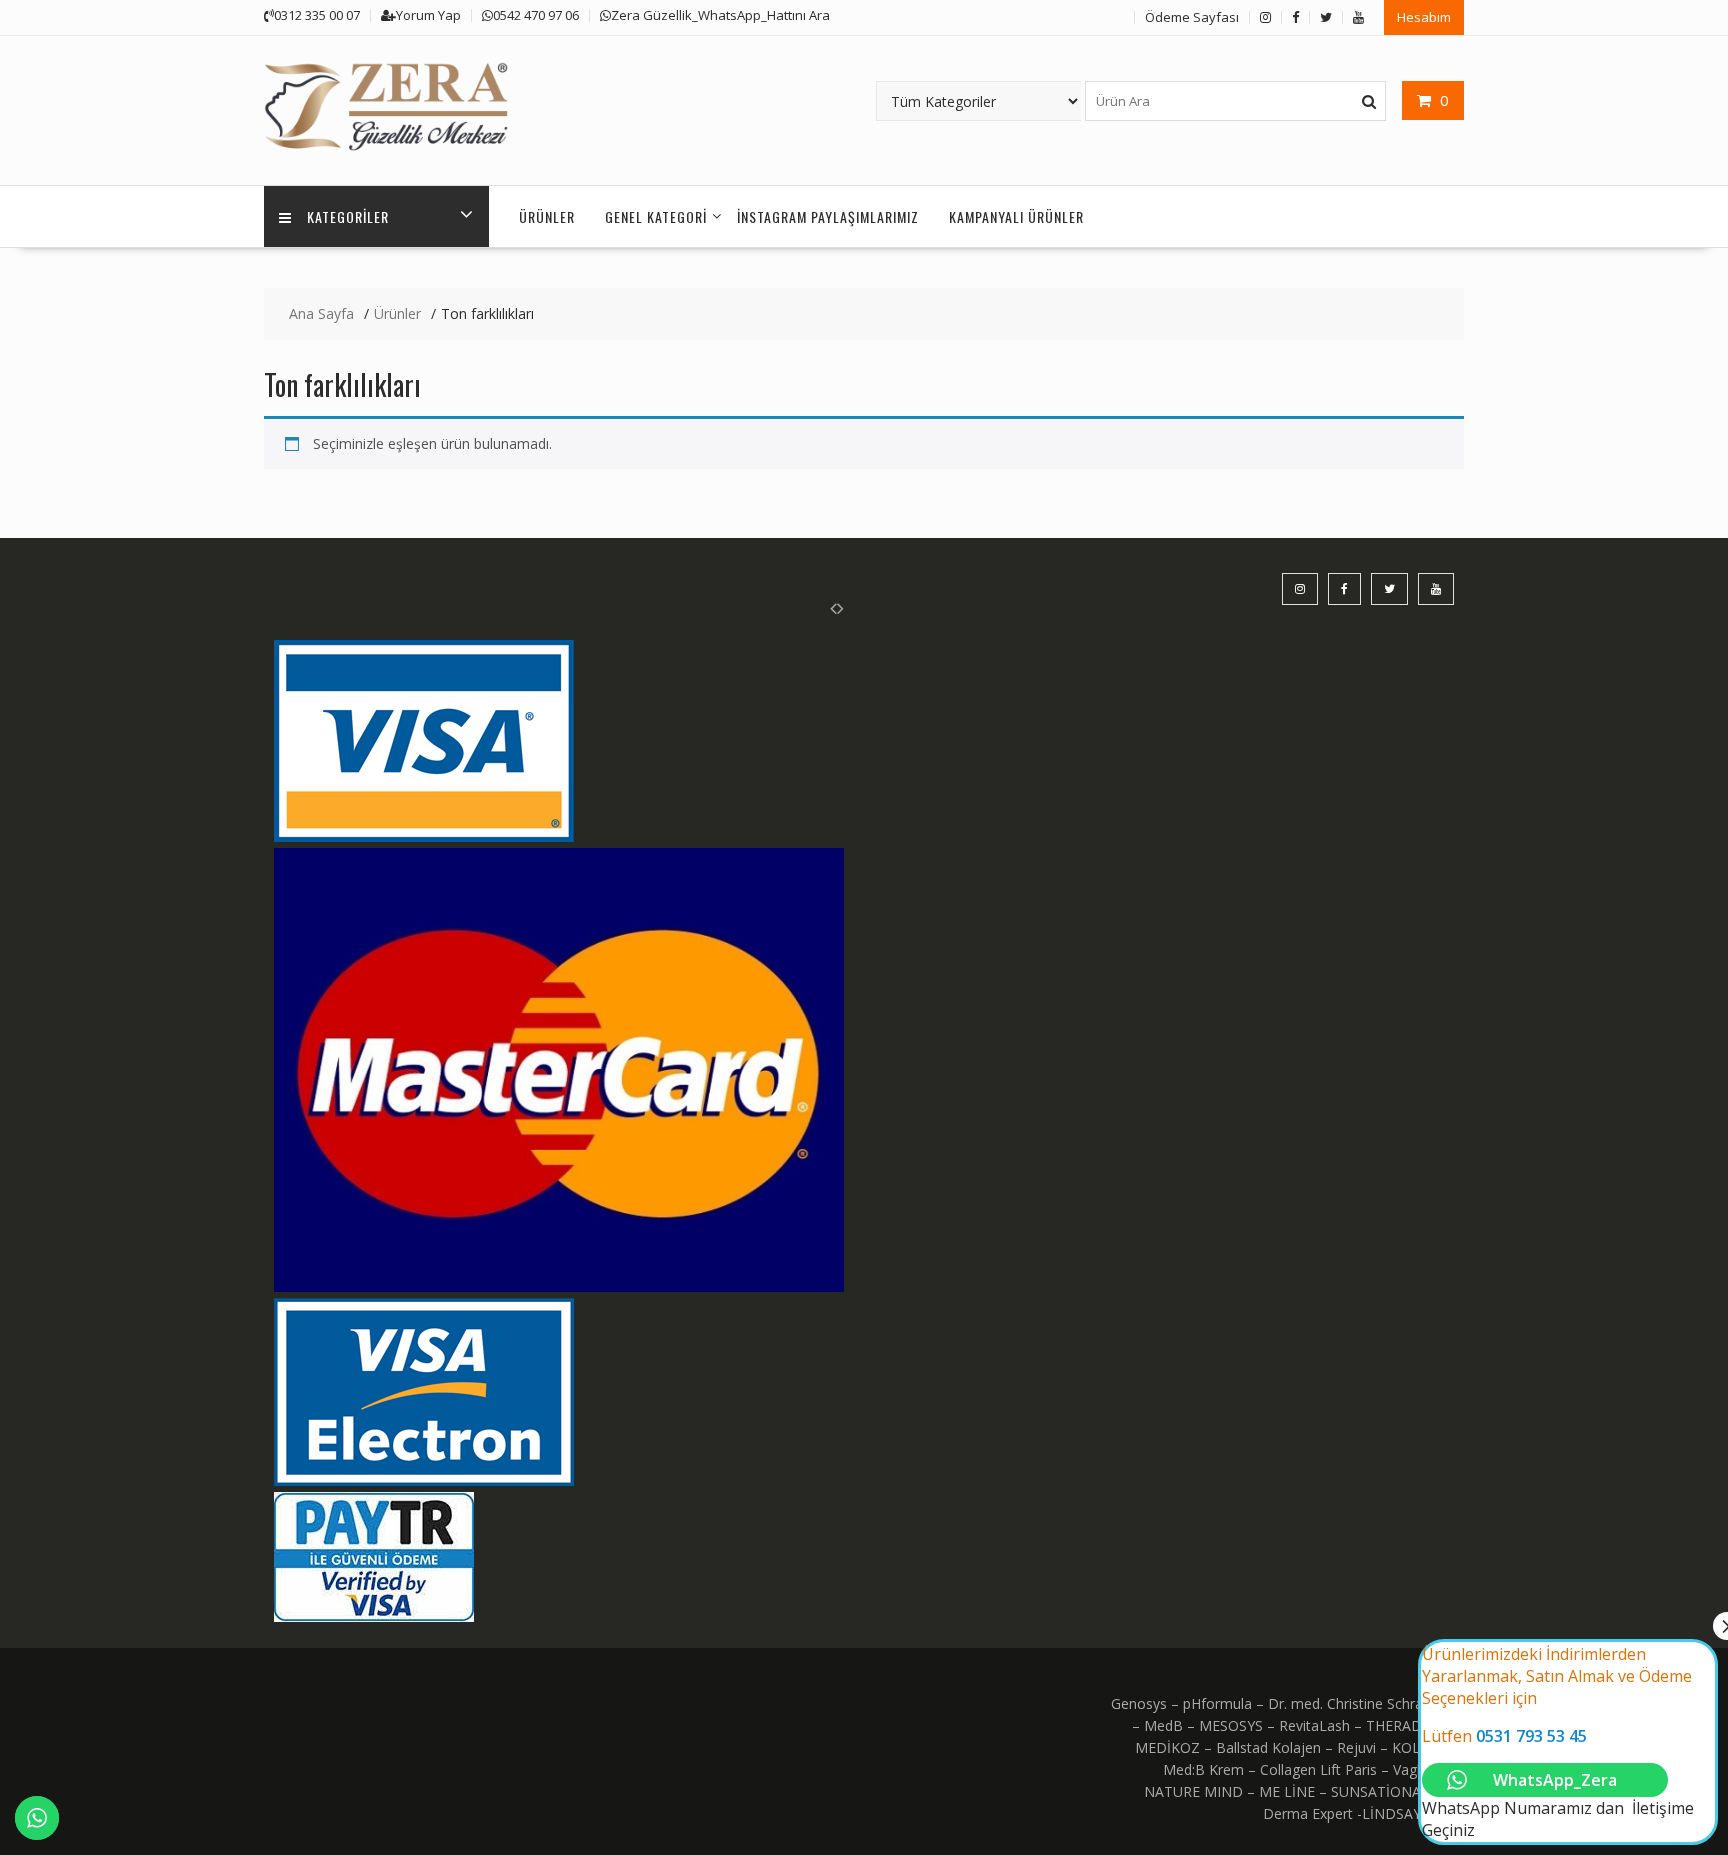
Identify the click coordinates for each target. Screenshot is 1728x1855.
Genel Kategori (656, 216)
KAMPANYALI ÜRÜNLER (1016, 216)
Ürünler (547, 216)
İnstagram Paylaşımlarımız (828, 216)
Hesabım (1424, 17)
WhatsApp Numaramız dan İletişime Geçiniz (1558, 1742)
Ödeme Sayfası (1192, 17)
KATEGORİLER (348, 216)
